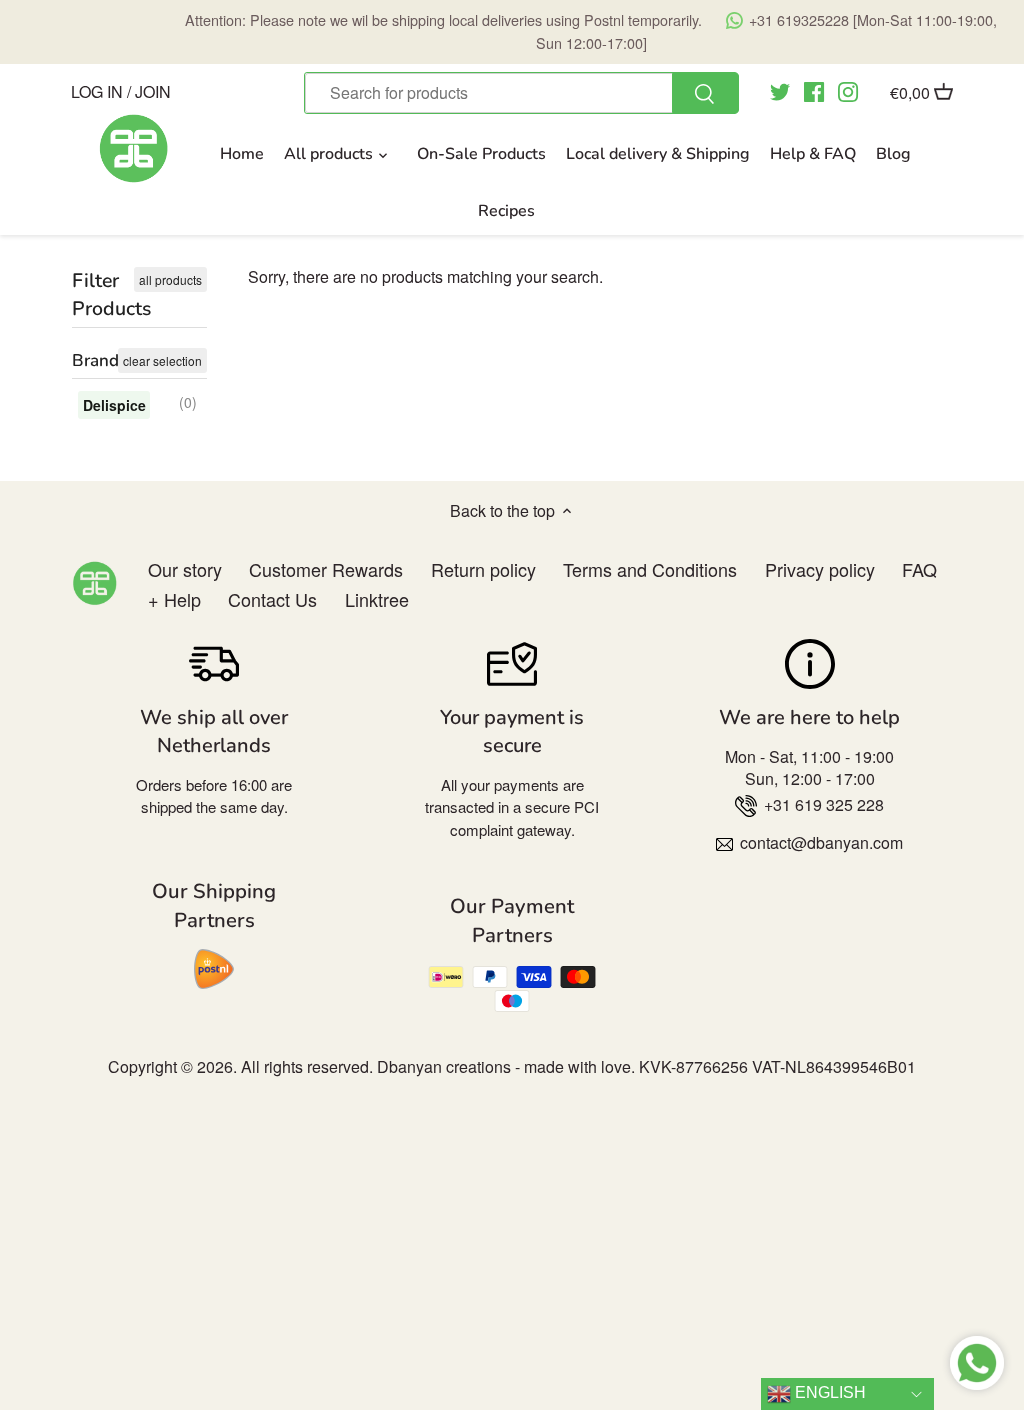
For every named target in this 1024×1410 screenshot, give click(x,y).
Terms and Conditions (650, 569)
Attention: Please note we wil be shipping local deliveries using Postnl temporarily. (591, 30)
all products (170, 279)
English (828, 1392)
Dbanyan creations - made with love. (506, 1066)
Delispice (114, 405)
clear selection (162, 360)
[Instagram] (848, 91)
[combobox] (521, 93)
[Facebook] (814, 91)
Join (153, 90)
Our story (185, 569)
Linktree (377, 599)
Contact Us (272, 599)
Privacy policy (820, 569)
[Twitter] (780, 91)
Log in (97, 90)
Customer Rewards (326, 569)
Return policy (483, 569)
